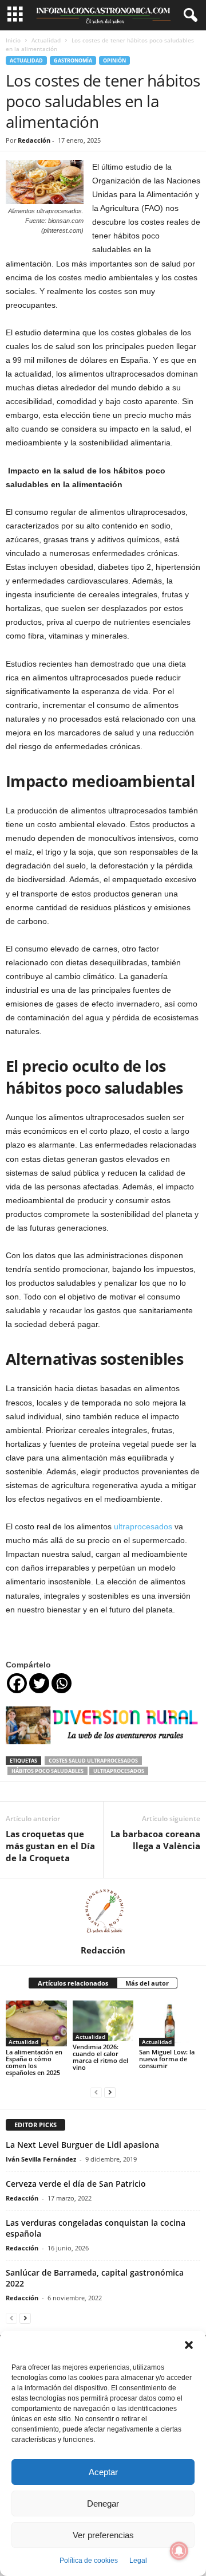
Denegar (103, 2503)
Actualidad (46, 40)
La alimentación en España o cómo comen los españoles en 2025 (34, 2062)
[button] (189, 2345)
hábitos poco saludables (47, 1771)
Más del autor (147, 1983)
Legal (138, 2561)
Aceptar (103, 2472)
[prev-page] (96, 2092)
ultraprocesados (143, 1526)
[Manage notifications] (179, 2551)
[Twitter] (39, 1683)
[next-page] (110, 2092)
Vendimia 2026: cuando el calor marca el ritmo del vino (100, 2057)
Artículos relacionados (73, 1983)
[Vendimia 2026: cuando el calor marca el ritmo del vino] (103, 2021)
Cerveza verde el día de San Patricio (76, 2184)
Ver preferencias (103, 2535)
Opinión (114, 60)
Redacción (34, 140)
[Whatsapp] (62, 1683)
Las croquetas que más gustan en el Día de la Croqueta (50, 1846)
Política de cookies (89, 2561)
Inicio (13, 40)
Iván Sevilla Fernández (41, 2159)
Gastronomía (73, 60)
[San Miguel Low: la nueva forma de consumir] (170, 2023)
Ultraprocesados (119, 1771)
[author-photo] (103, 1912)
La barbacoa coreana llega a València (155, 1840)
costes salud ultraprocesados (93, 1761)
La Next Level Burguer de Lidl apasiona (82, 2145)
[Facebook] (17, 1683)
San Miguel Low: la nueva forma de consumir (167, 2059)
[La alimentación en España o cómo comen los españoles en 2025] (36, 2023)
